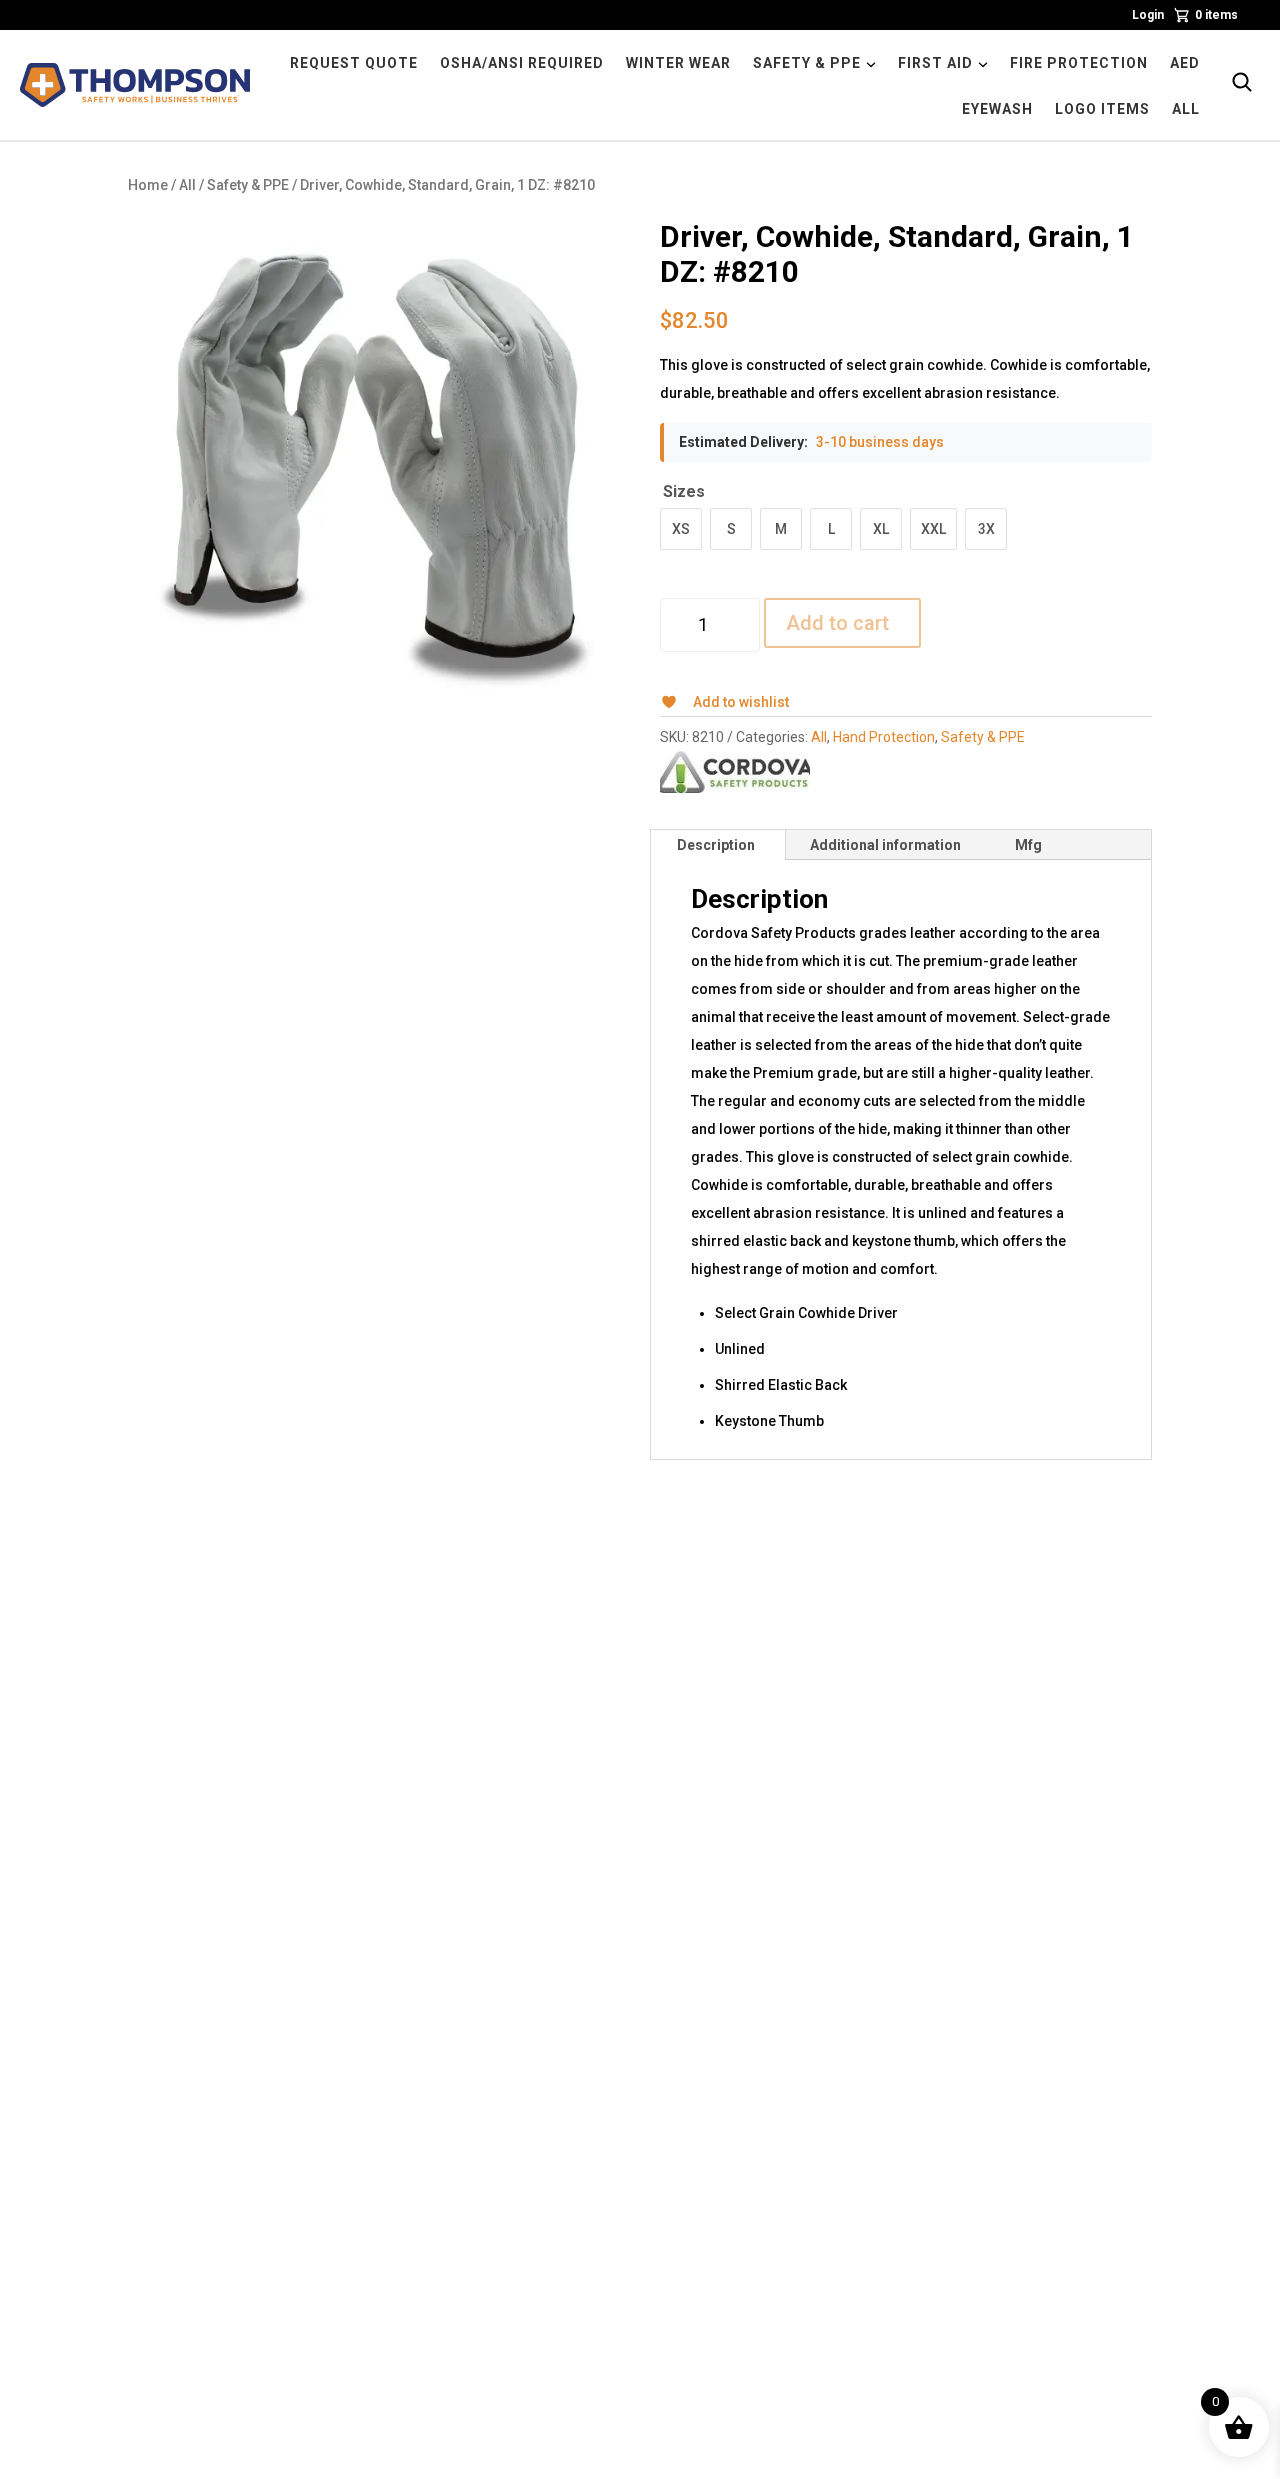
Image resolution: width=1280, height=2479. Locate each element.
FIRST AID (935, 63)
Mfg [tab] (1028, 845)
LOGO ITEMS (1102, 109)
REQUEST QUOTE (354, 63)
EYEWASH (997, 109)
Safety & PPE (248, 185)
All (187, 185)
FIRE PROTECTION (1079, 63)
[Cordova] (735, 772)
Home (148, 185)
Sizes (684, 491)
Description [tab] (716, 845)
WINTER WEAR (678, 63)
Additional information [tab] (885, 845)
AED (1185, 63)
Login (1148, 15)
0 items (1216, 15)
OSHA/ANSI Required (522, 63)
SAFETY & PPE (807, 63)
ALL (1186, 109)
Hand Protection (884, 737)
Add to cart (837, 623)
